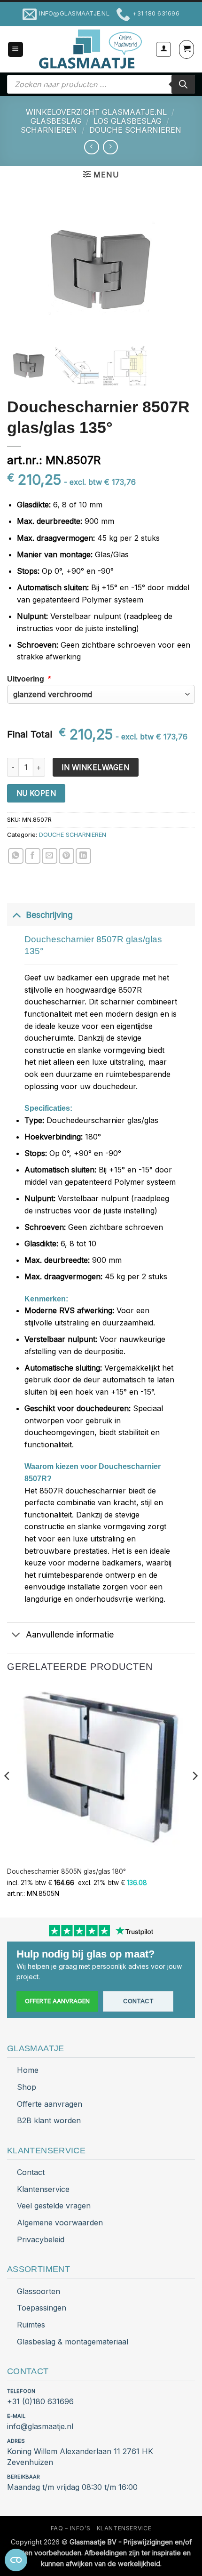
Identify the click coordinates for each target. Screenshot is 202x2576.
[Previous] (8, 1794)
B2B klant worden (49, 2120)
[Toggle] (16, 915)
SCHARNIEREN (49, 130)
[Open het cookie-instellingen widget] (16, 2560)
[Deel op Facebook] (33, 856)
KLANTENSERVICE (124, 2528)
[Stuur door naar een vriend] (50, 856)
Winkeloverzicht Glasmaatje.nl (96, 112)
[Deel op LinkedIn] (83, 856)
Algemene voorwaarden (60, 2223)
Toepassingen (42, 2308)
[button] (16, 50)
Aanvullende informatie (70, 1634)
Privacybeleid (41, 2239)
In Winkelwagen (95, 767)
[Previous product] (110, 147)
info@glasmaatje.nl (40, 2426)
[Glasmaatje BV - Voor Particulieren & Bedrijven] (89, 49)
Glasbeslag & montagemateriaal (73, 2342)
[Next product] (91, 147)
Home (28, 2070)
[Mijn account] (163, 49)
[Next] (194, 1794)
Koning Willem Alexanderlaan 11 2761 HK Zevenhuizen (80, 2457)
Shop (27, 2087)
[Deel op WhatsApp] (16, 856)
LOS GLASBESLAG (128, 121)
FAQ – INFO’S (70, 2528)
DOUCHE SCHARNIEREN (135, 130)
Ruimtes (31, 2325)
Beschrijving (49, 915)
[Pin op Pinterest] (66, 856)
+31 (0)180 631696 (40, 2401)
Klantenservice (43, 2189)
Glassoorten (39, 2291)
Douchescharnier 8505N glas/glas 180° (66, 1871)
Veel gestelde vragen (54, 2206)
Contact (138, 2001)
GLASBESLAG (56, 121)
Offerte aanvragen (57, 2001)
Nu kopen (36, 793)
